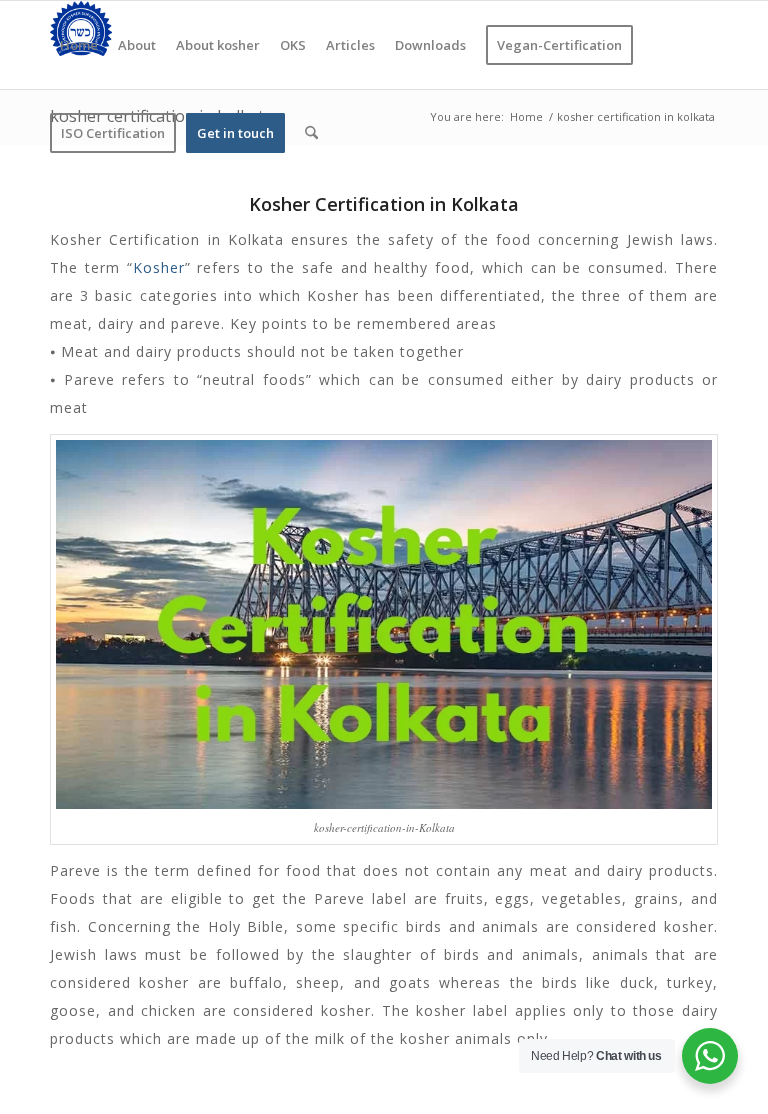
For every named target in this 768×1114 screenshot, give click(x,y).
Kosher (159, 267)
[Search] (311, 133)
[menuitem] (79, 45)
